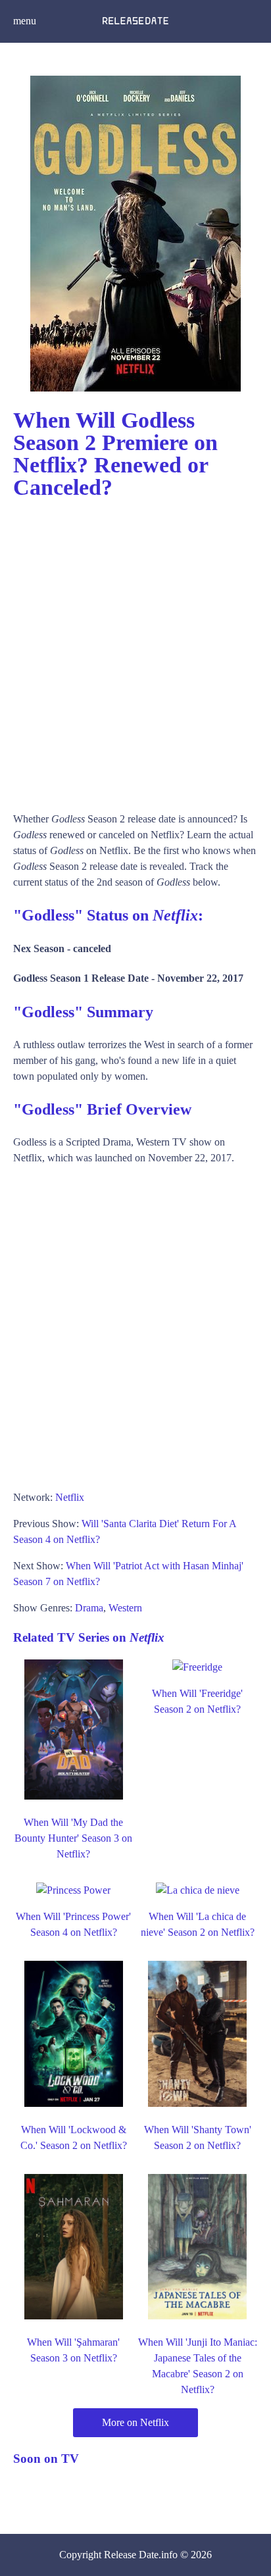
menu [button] (25, 21)
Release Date (131, 2555)
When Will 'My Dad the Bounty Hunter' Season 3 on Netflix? (73, 1838)
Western (125, 1608)
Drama (89, 1608)
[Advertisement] (135, 649)
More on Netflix (135, 2422)
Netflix (70, 1497)
